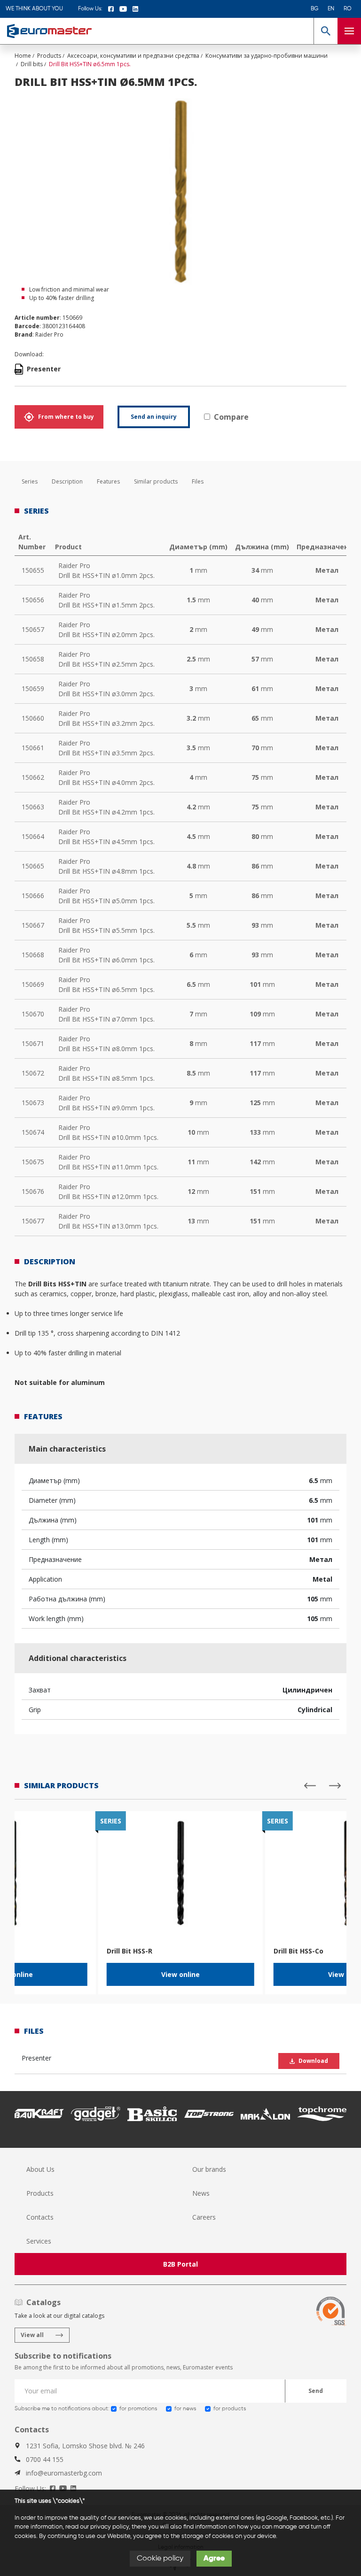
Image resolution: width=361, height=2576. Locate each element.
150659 (33, 688)
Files (198, 481)
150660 (33, 718)
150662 (33, 777)
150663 (33, 807)
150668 (33, 955)
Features (108, 481)
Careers (204, 2217)
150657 (33, 629)
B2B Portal (180, 2264)
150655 (33, 570)
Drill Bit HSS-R (129, 1951)
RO (348, 9)
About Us (40, 2169)
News (201, 2193)
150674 (33, 1132)
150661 (33, 748)
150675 (33, 1162)
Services (39, 2241)
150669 (33, 984)
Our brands (209, 2169)
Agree (214, 2559)
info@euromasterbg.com (64, 2473)
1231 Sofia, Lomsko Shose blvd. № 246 (85, 2446)
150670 (33, 1014)
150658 (33, 659)
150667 (33, 925)
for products (230, 2409)
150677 (33, 1221)
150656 (33, 600)
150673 (33, 1103)
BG (314, 9)
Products (40, 2193)
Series (30, 481)
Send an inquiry (154, 417)
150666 (33, 896)
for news (185, 2409)
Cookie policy (160, 2559)
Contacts (40, 2217)
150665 (33, 866)
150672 (33, 1073)
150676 (33, 1191)
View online (180, 1974)
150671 (33, 1043)
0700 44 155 (45, 2459)
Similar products (156, 481)
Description (67, 481)
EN (331, 9)
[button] (326, 31)
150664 (33, 836)
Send (316, 2391)
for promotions (138, 2409)
